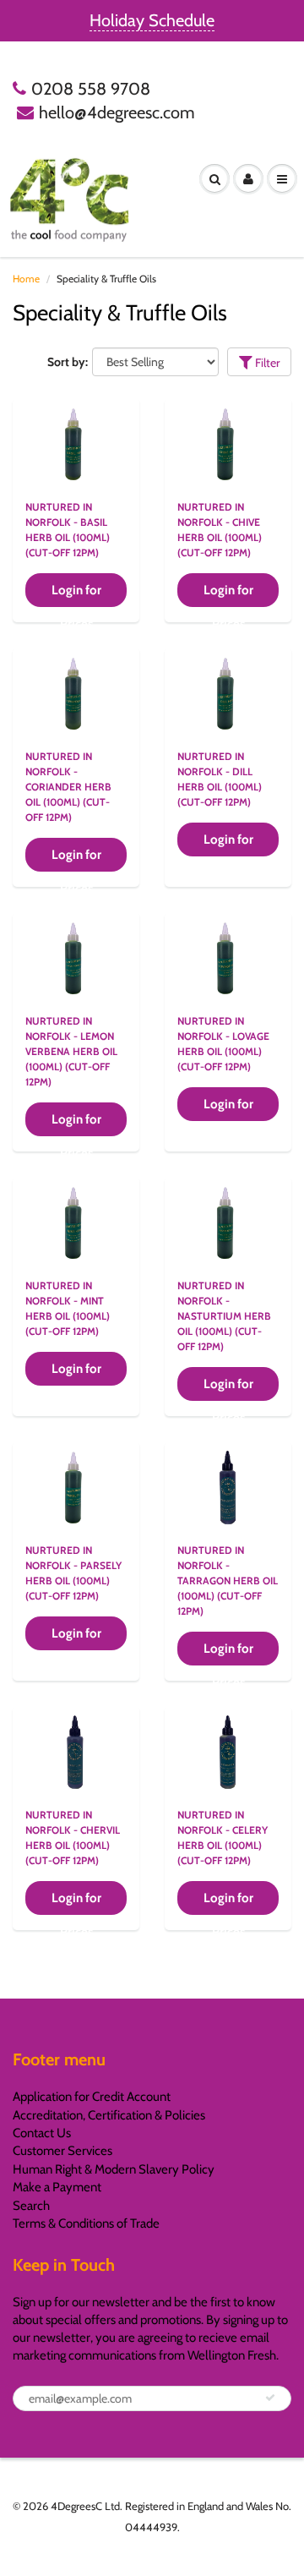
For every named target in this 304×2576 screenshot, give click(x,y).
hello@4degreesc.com (117, 112)
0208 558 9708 (91, 89)
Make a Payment (57, 2187)
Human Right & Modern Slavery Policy (114, 2169)
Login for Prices (76, 595)
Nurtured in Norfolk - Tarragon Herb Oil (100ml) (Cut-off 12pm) (228, 1581)
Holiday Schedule (152, 20)
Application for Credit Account (92, 2097)
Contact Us (42, 2133)
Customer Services (62, 2151)
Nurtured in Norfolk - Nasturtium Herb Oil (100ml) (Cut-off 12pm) (224, 1316)
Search (31, 2206)
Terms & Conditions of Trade (86, 2223)
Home (26, 279)
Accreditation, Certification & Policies (109, 2115)
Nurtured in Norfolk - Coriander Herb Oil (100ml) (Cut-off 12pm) (68, 787)
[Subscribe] (270, 2398)
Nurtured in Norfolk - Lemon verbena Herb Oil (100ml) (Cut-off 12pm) (71, 1051)
